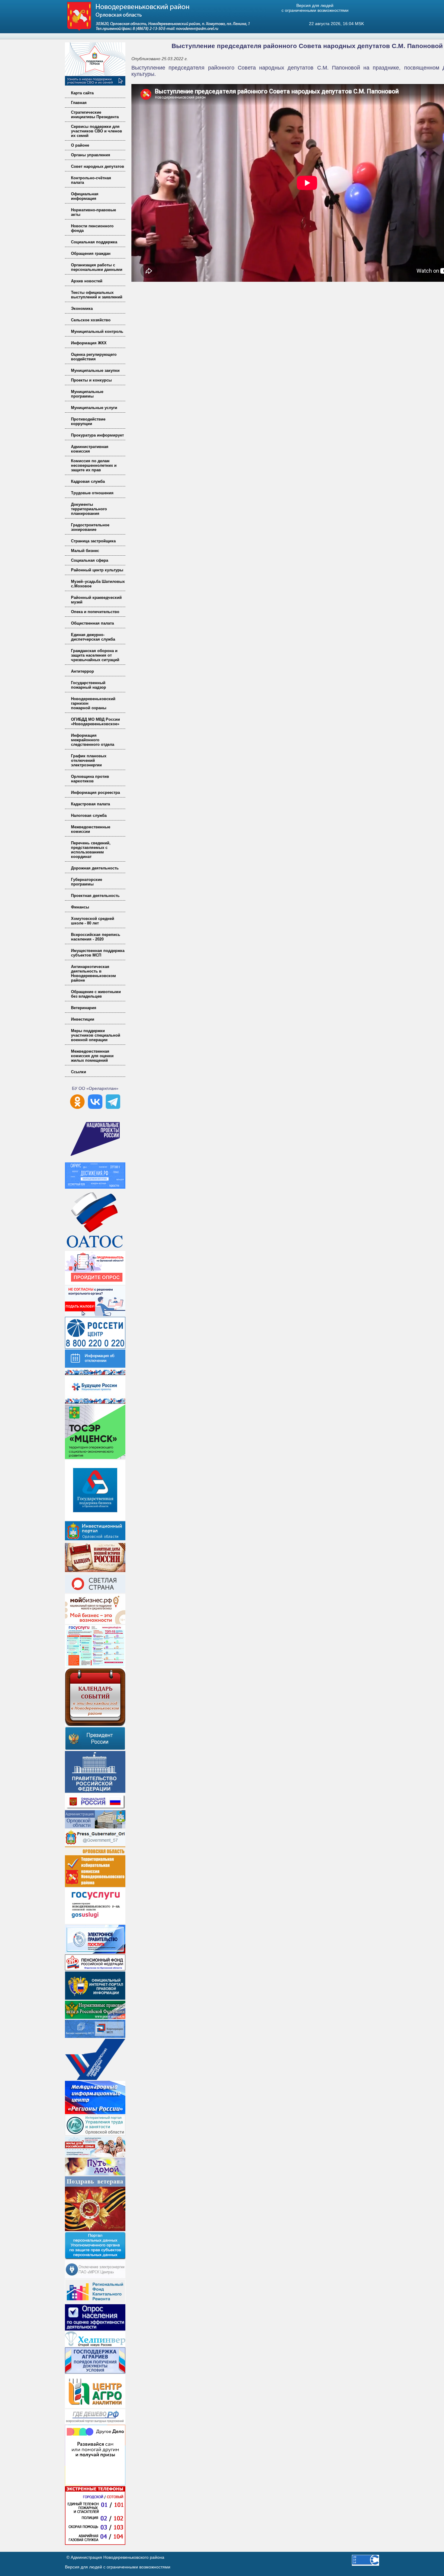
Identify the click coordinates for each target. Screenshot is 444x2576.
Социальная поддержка (94, 242)
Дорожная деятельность (95, 868)
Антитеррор (82, 671)
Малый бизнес (85, 551)
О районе (80, 145)
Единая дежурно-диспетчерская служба (93, 637)
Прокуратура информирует (97, 435)
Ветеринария (84, 1008)
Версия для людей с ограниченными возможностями (118, 2567)
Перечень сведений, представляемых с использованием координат (91, 850)
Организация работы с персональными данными (97, 267)
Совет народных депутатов (98, 166)
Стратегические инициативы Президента (95, 115)
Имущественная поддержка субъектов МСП (98, 953)
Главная (79, 103)
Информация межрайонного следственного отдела (93, 740)
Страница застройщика (93, 541)
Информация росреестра (95, 793)
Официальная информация (85, 196)
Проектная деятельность (95, 896)
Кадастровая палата (90, 804)
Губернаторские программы (87, 882)
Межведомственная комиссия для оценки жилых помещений (92, 1056)
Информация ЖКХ (89, 343)
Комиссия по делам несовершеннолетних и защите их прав (94, 465)
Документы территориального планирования (89, 509)
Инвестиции (83, 1019)
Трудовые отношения (92, 493)
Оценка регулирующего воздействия (94, 357)
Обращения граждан (91, 253)
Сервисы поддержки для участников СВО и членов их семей (97, 131)
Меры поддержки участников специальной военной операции (96, 1035)
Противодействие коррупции (88, 421)
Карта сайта (82, 93)
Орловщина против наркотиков (90, 779)
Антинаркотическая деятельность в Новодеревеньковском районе (93, 973)
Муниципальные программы (87, 394)
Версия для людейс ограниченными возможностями (315, 8)
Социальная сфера (90, 560)
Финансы (80, 907)
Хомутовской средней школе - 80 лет (93, 921)
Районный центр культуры (97, 570)
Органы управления (91, 155)
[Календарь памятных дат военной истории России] (95, 1572)
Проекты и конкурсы (91, 380)
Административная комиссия (90, 449)
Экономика (82, 309)
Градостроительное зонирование (90, 527)
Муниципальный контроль (97, 331)
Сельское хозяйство (91, 320)
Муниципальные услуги (94, 408)
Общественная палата (92, 623)
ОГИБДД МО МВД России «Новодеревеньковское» (95, 722)
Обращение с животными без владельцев (96, 994)
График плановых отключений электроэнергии (89, 760)
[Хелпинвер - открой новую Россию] (95, 2345)
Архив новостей (87, 281)
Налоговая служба (89, 815)
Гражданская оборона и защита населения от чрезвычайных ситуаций (95, 655)
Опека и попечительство (95, 612)
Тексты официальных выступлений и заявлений (97, 295)
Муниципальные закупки (95, 370)
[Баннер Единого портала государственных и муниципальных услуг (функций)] (95, 1922)
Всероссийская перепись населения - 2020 (96, 937)
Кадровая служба (88, 481)
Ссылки (79, 1072)
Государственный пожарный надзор (88, 685)
